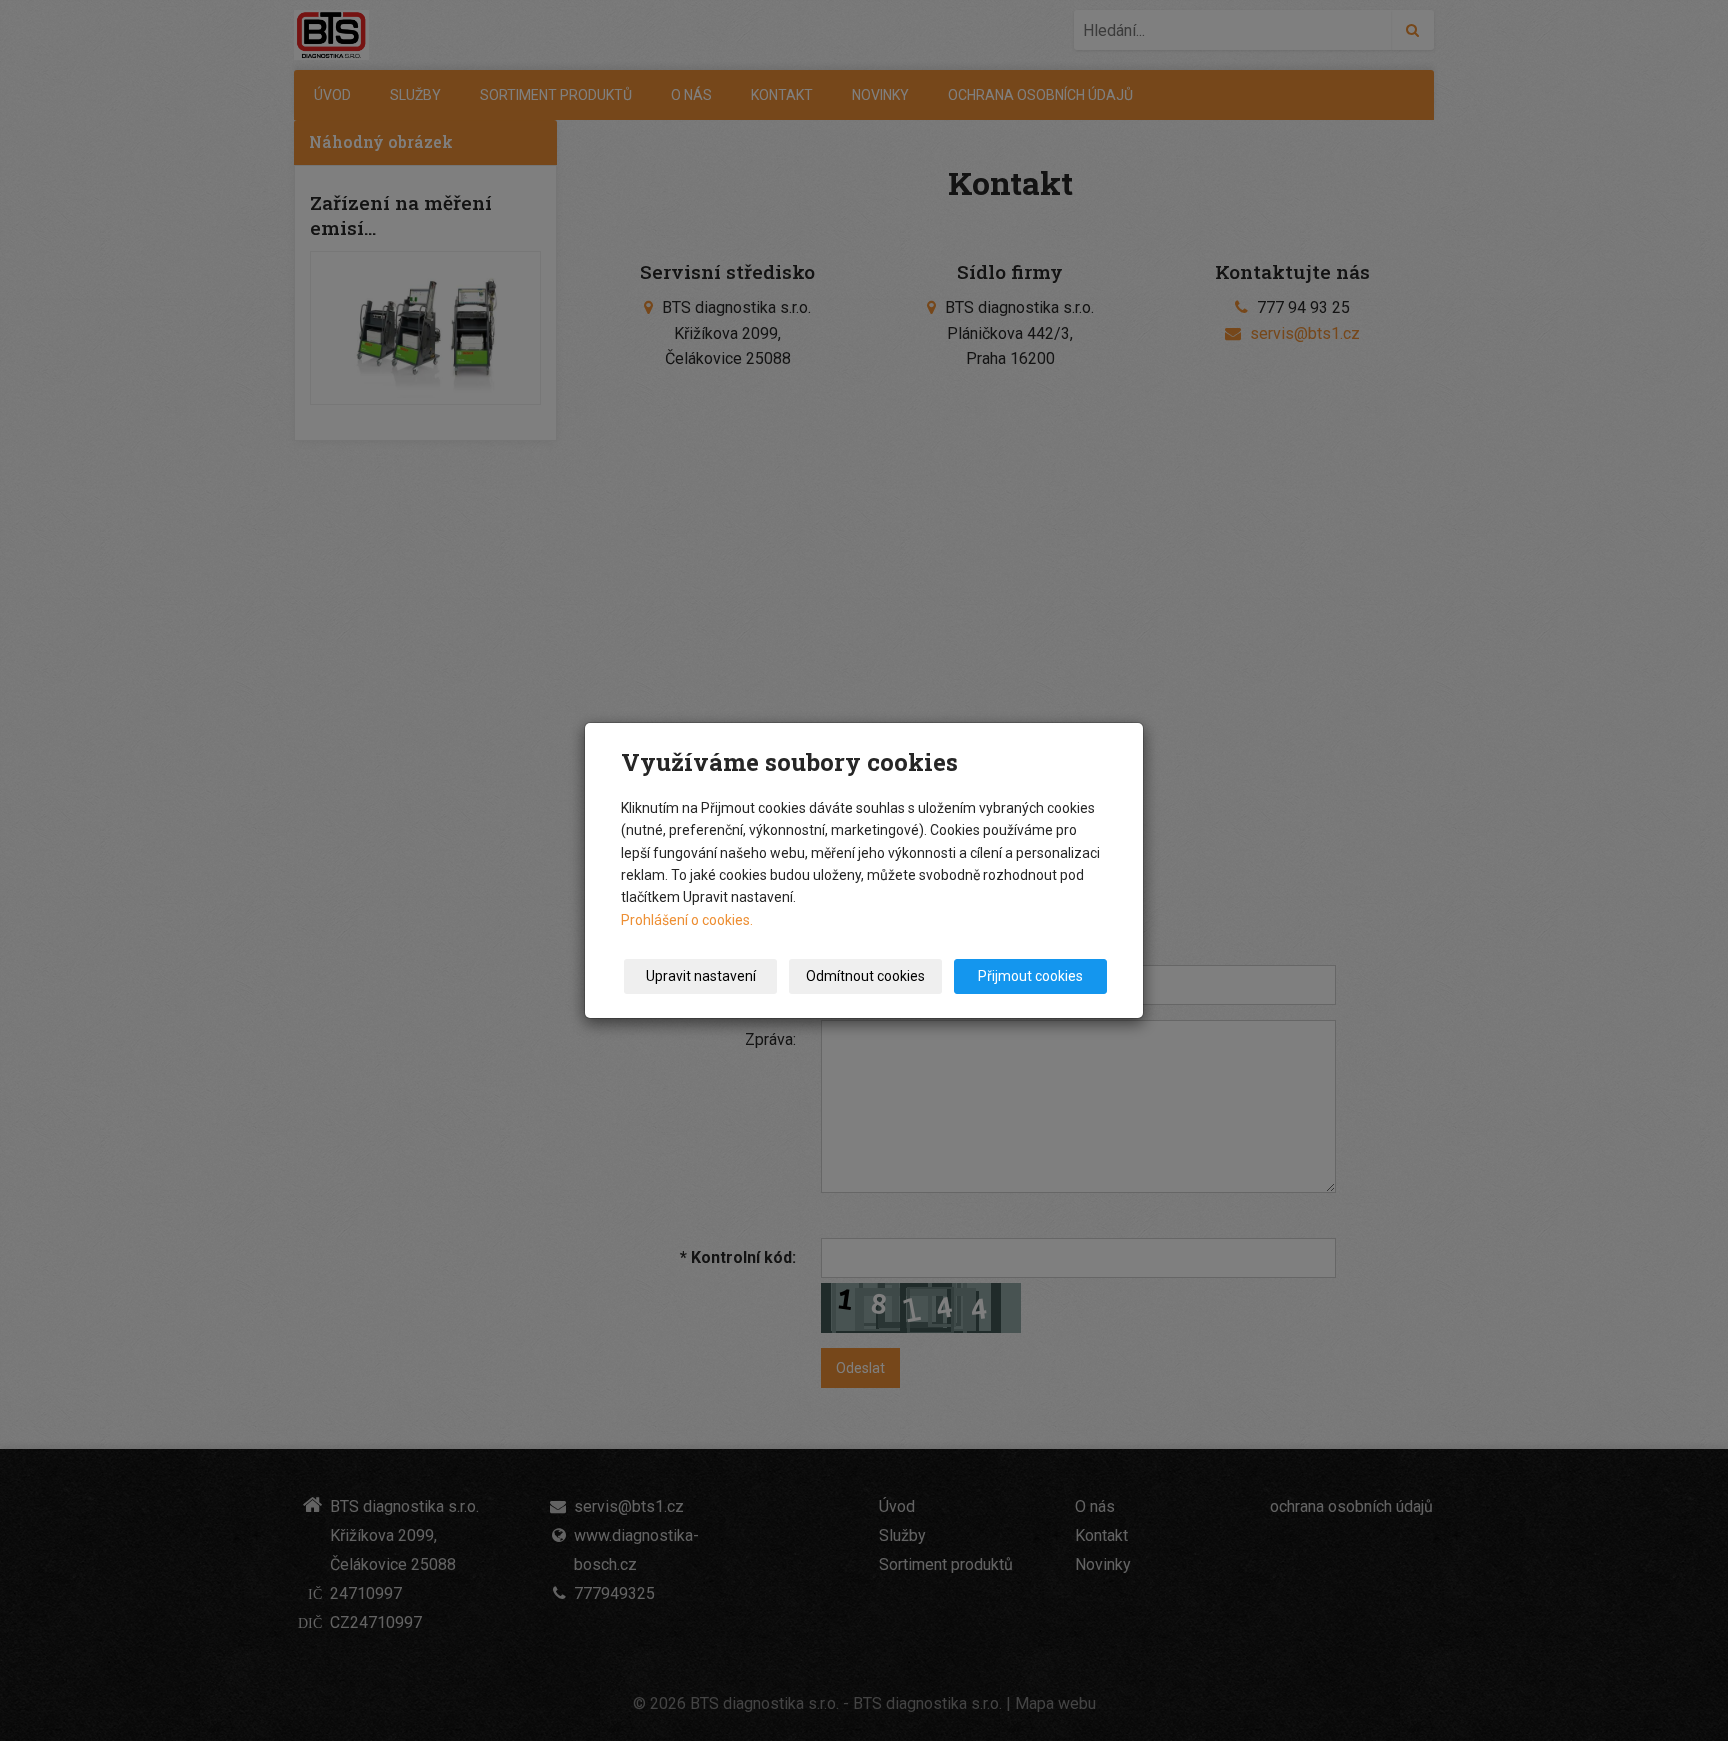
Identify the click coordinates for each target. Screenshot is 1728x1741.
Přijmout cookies (1030, 976)
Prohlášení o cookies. (687, 920)
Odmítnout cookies (865, 976)
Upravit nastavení (701, 976)
